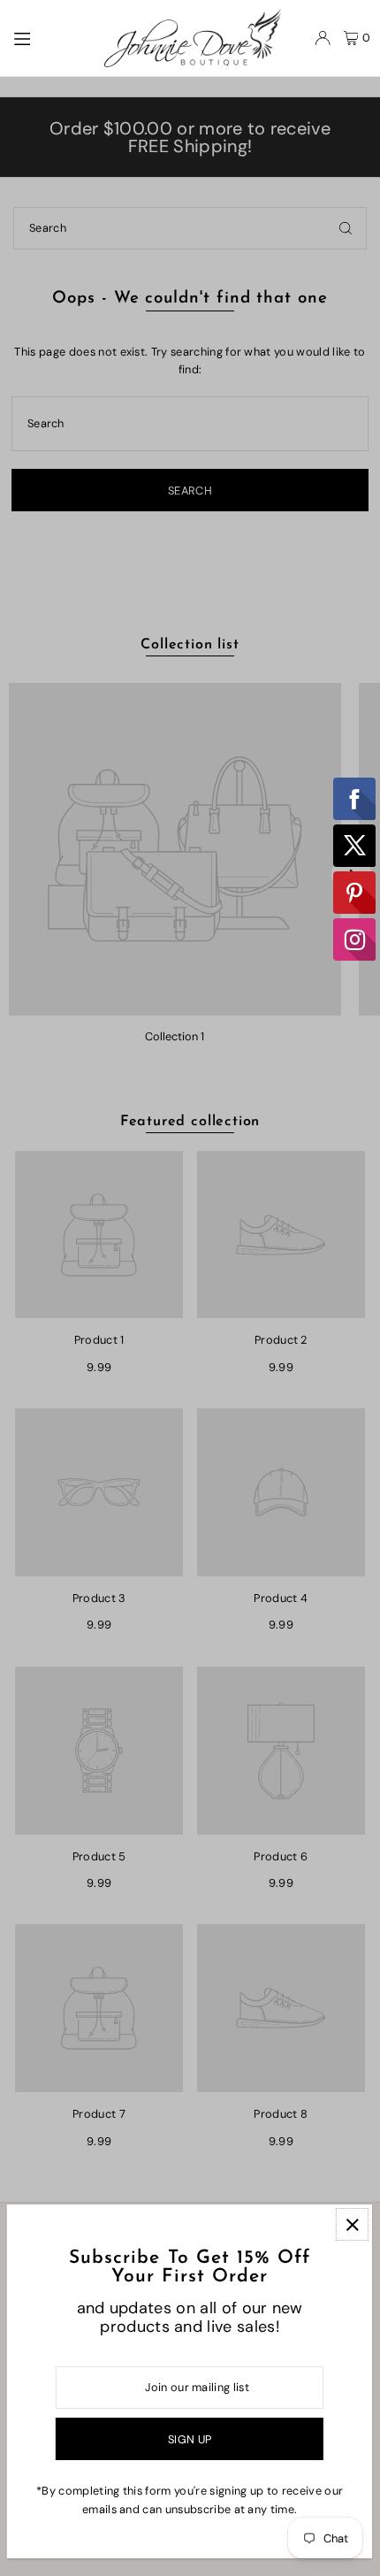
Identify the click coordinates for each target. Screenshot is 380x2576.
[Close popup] (352, 2224)
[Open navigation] (50, 37)
